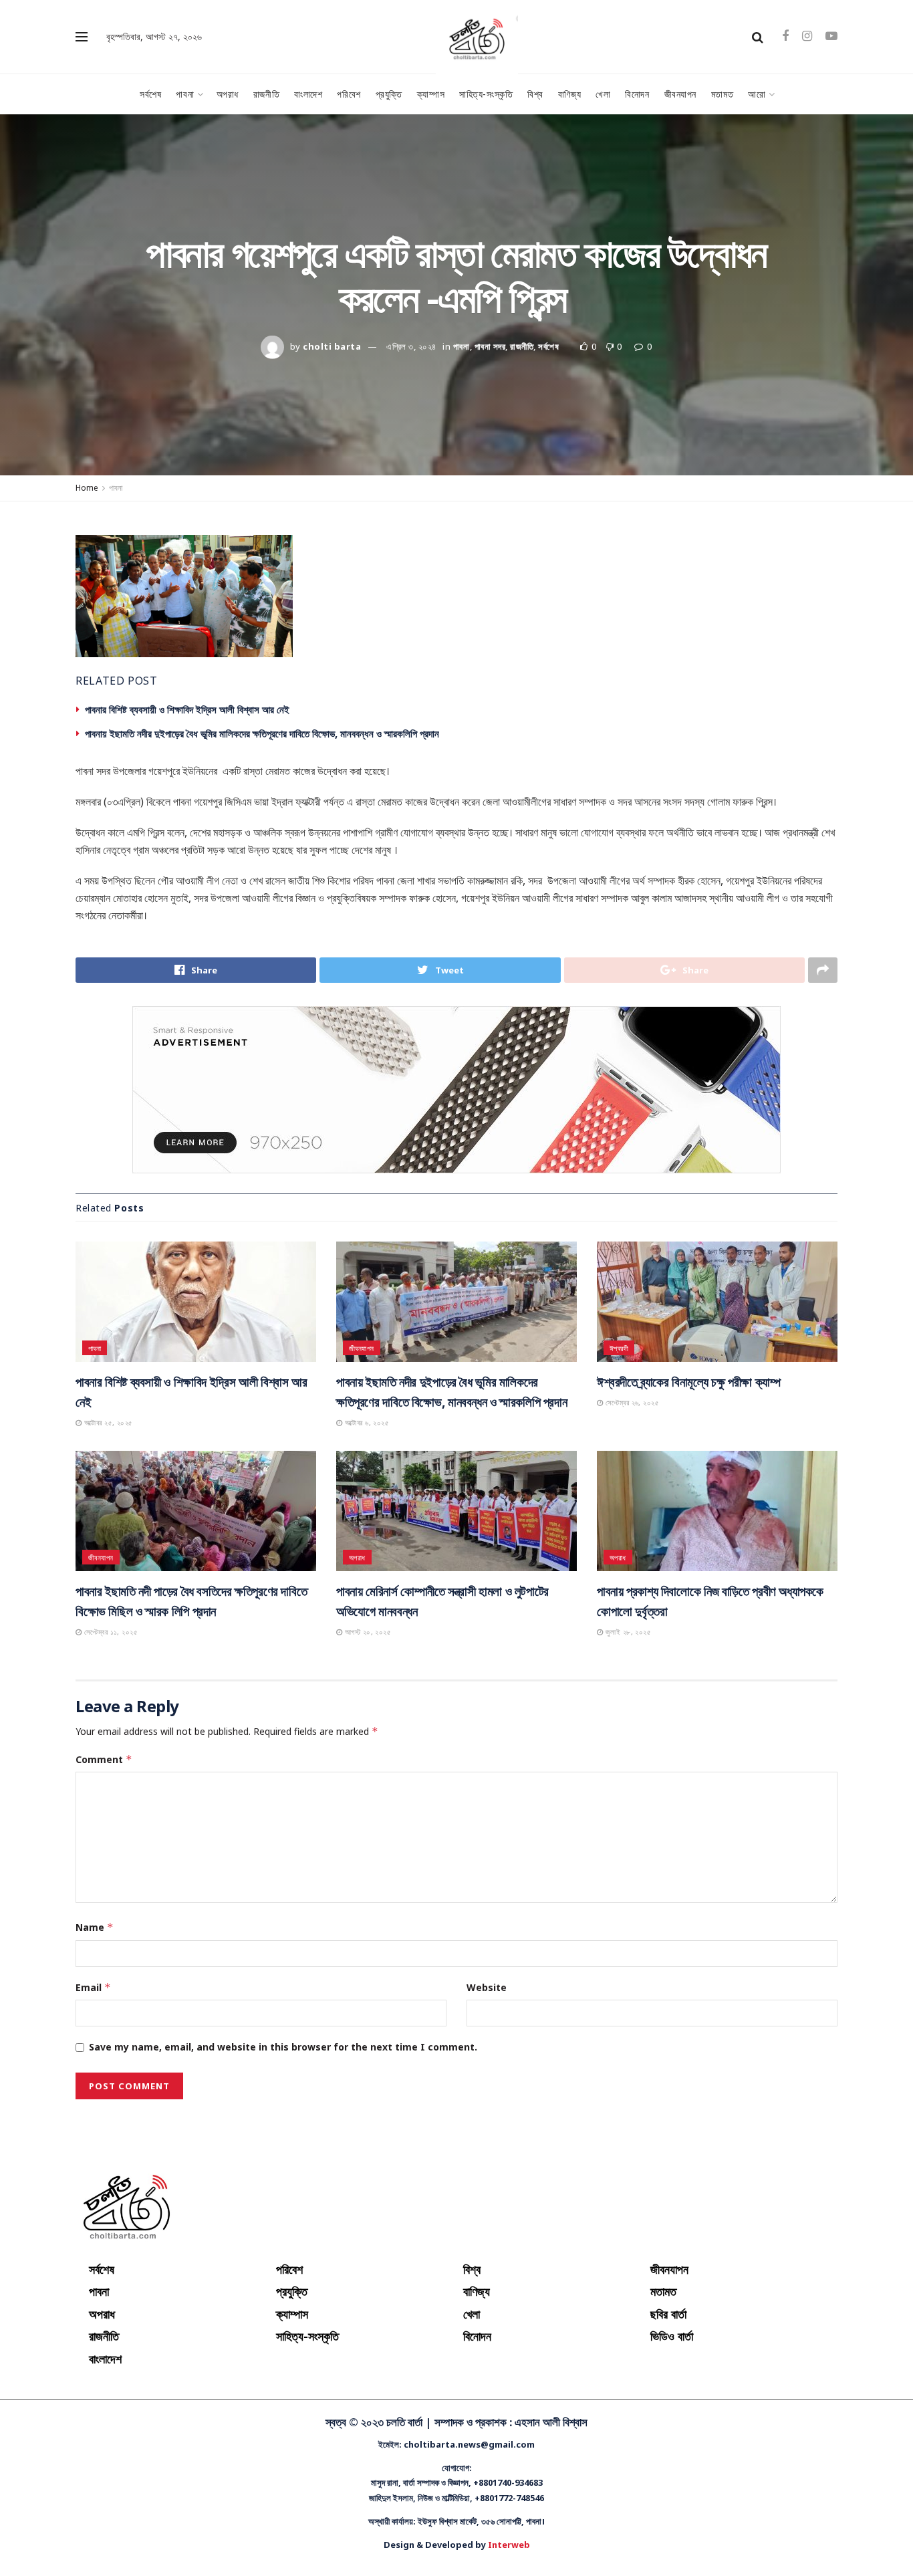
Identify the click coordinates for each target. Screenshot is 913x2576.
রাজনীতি (266, 94)
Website (487, 1987)
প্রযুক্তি (389, 94)
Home (87, 488)
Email (93, 1987)
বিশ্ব (535, 94)
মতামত (722, 94)
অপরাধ (228, 94)
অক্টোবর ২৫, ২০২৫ (107, 1422)
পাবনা (185, 94)
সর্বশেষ (150, 94)
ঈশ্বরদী (619, 1348)
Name (95, 1927)
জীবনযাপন (680, 94)
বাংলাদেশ (308, 94)
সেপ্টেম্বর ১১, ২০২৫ (110, 1632)
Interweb (509, 2545)
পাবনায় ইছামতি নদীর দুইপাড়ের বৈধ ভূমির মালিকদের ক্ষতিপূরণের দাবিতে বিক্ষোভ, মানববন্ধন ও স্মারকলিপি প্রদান (262, 733)
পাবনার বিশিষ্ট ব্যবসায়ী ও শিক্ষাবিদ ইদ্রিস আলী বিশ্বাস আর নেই (187, 709)
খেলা (603, 94)
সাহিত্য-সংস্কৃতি (486, 94)
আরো (757, 94)
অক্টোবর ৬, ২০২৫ (366, 1422)
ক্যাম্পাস (431, 94)
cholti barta (332, 346)
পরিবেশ (349, 94)
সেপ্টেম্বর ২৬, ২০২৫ (631, 1402)
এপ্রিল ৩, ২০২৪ (411, 346)
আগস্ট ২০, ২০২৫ (367, 1632)
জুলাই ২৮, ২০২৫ (627, 1632)
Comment (104, 1759)
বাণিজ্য (569, 94)
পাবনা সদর (490, 346)
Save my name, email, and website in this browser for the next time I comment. (283, 2047)
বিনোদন (637, 94)
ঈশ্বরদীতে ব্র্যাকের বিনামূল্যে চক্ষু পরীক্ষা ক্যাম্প (688, 1382)
